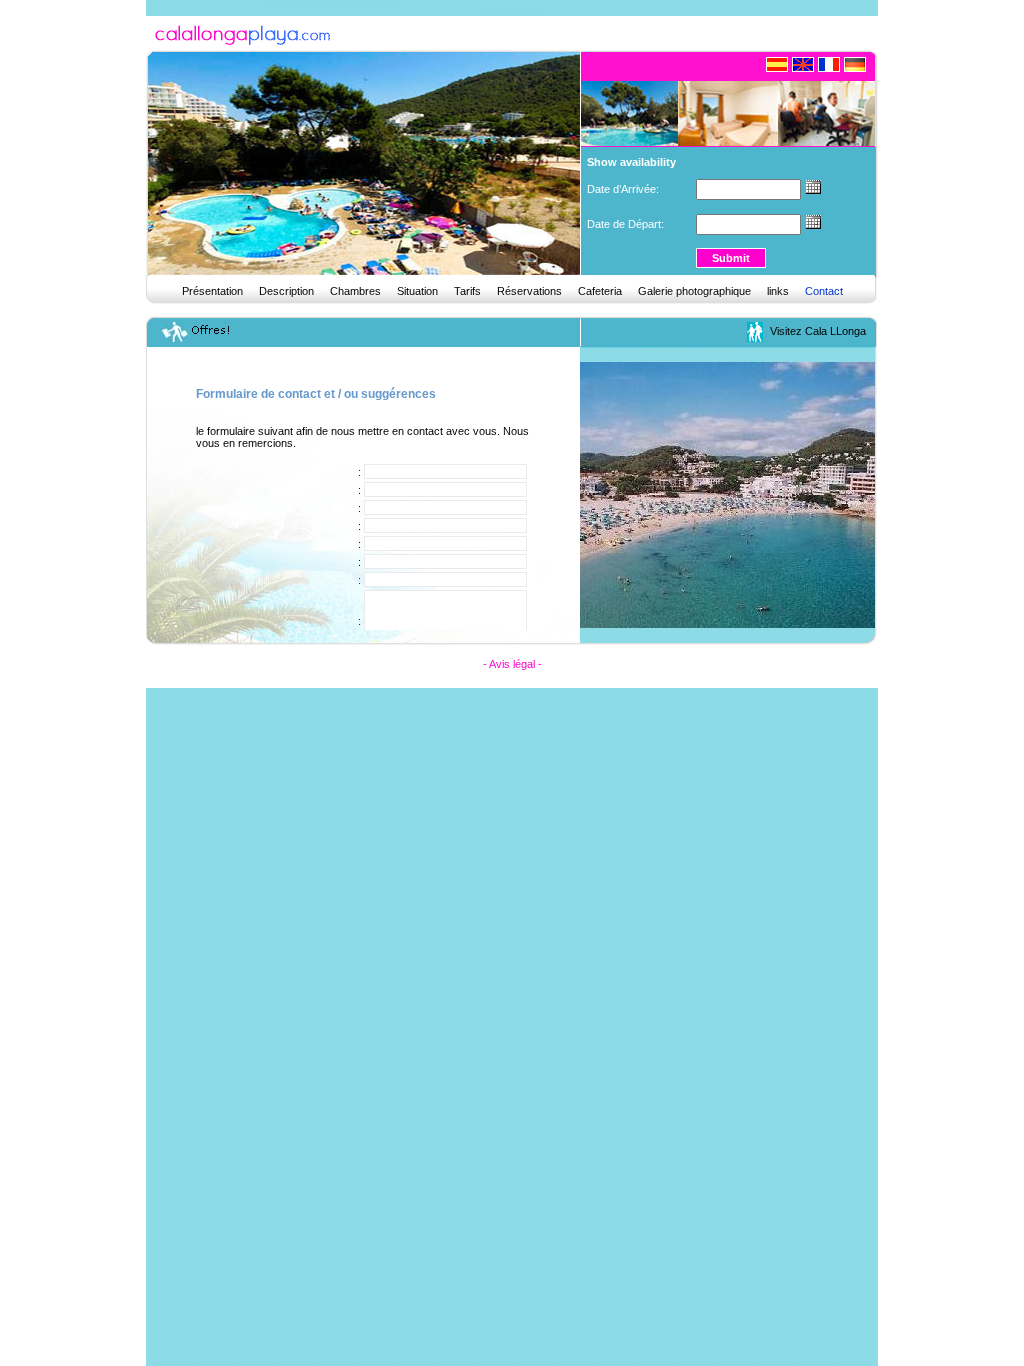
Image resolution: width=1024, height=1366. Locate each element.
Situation (417, 291)
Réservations (529, 291)
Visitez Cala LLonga (822, 331)
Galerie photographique (694, 291)
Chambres (355, 291)
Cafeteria (600, 291)
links (778, 291)
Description (286, 291)
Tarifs (467, 291)
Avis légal (512, 664)
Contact (824, 291)
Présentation (212, 291)
